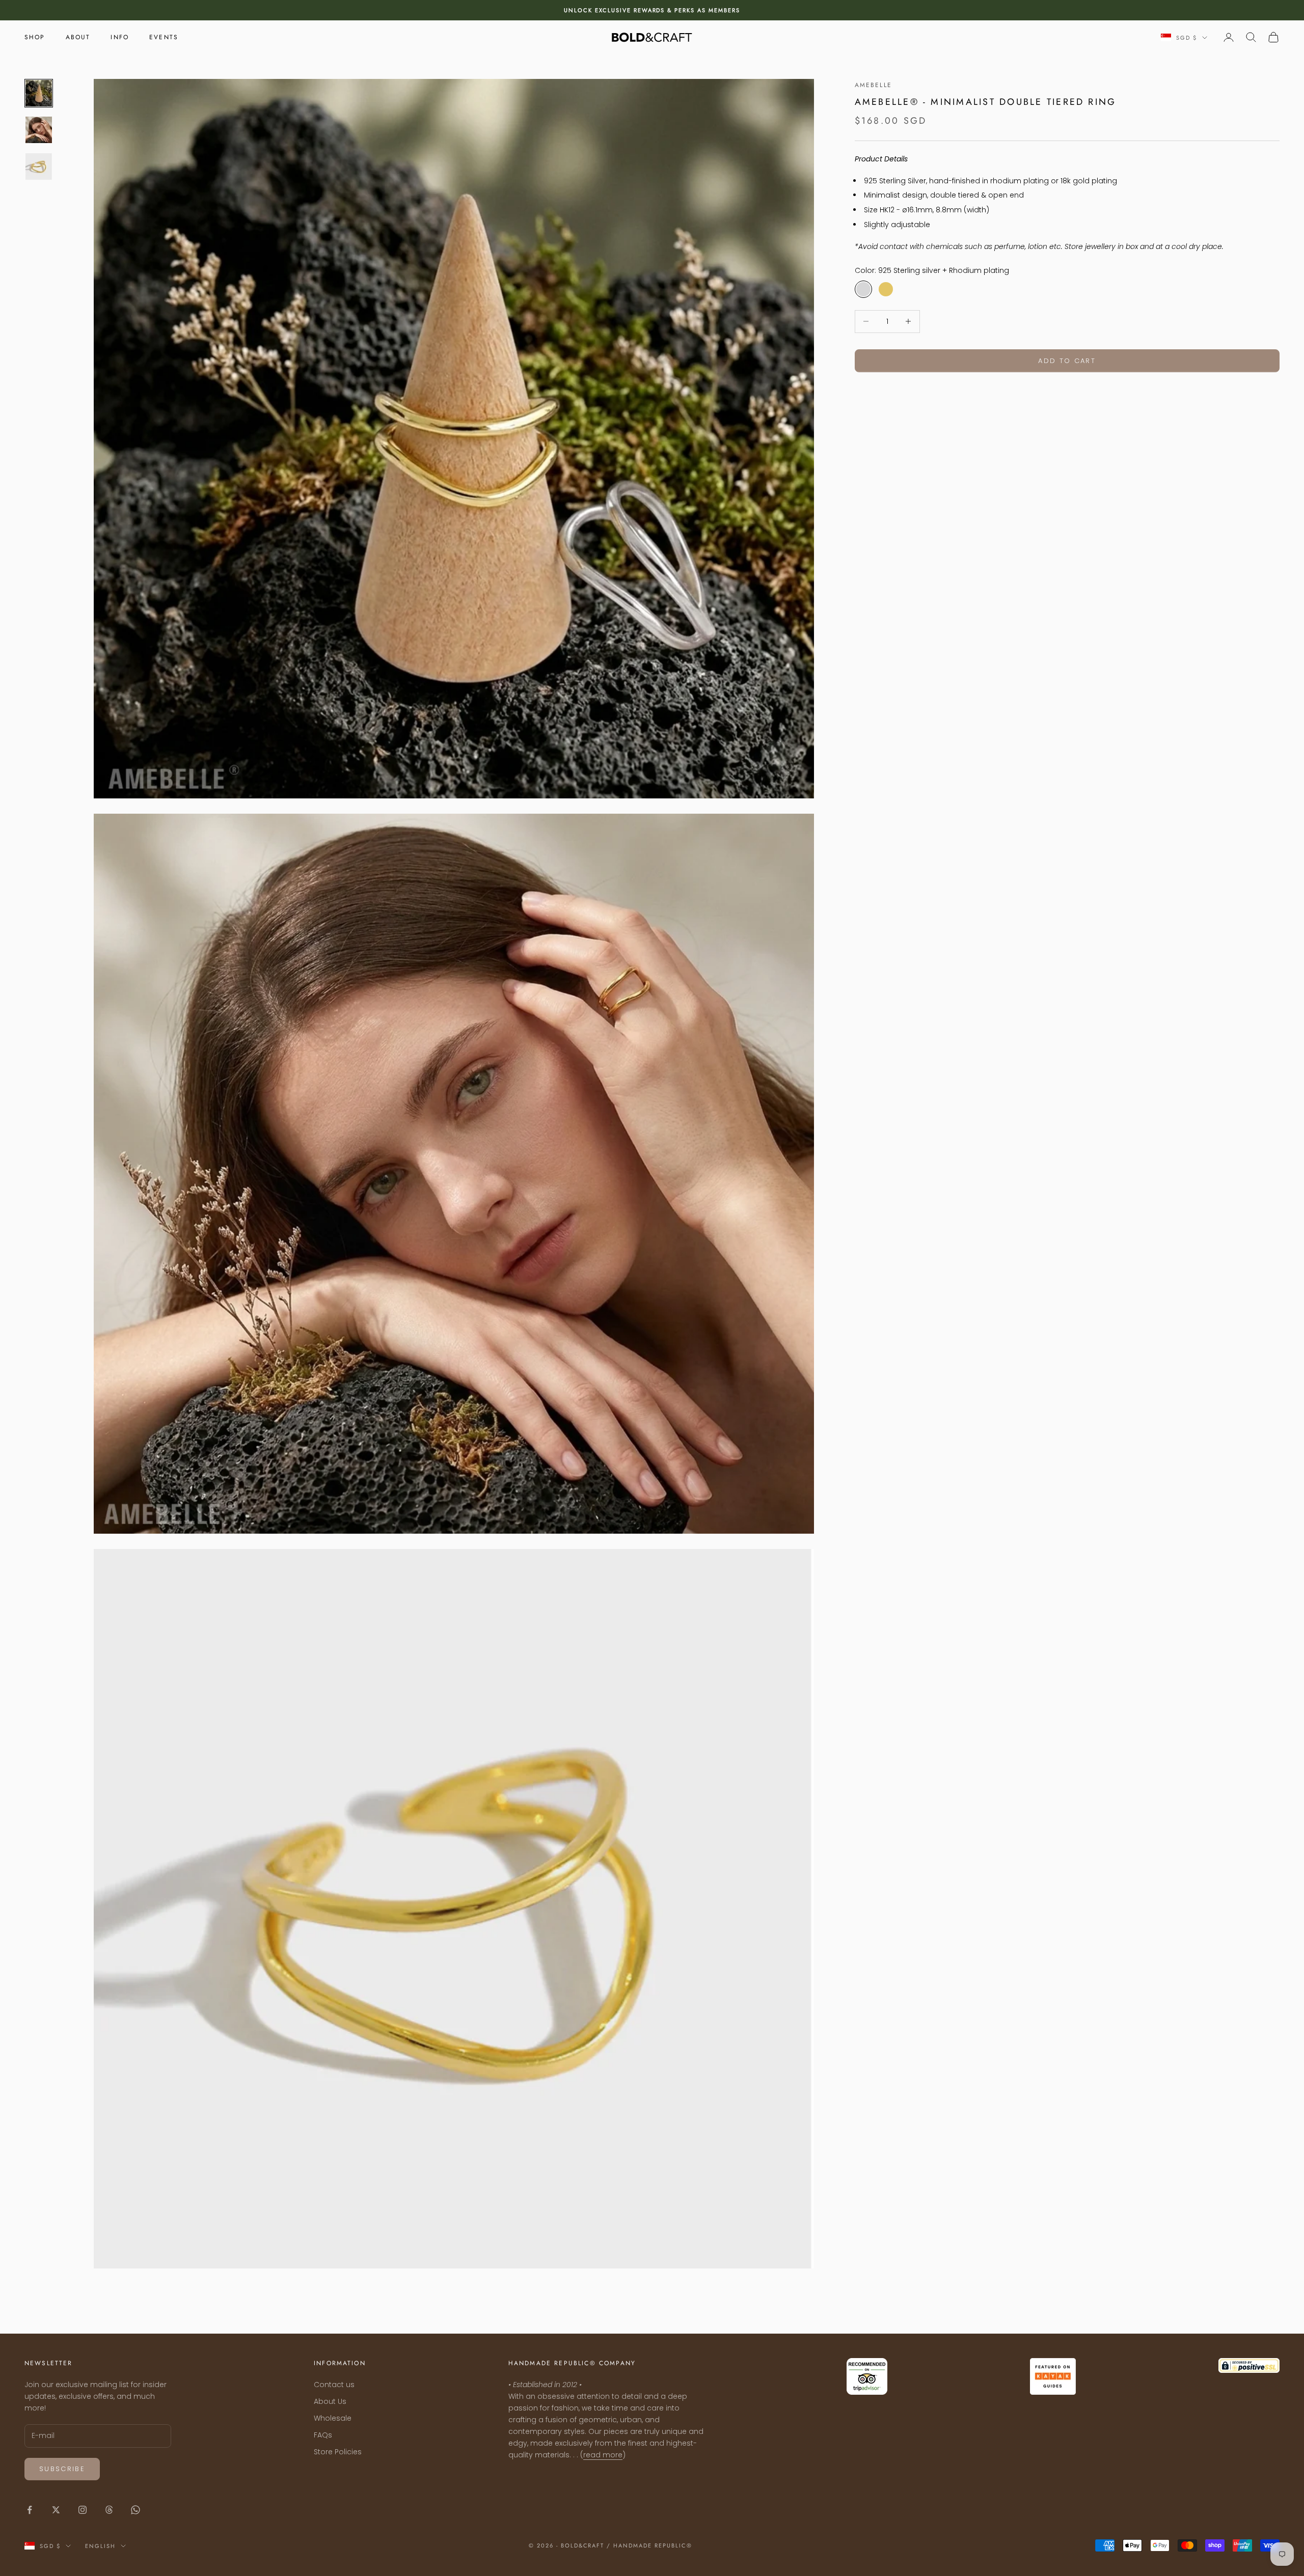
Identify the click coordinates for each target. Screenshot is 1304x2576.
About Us (330, 2401)
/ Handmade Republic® (649, 2545)
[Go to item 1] (39, 93)
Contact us (334, 2385)
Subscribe (62, 2469)
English (100, 2546)
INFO (120, 37)
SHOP (35, 37)
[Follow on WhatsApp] (135, 2510)
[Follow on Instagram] (83, 2510)
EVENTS (164, 37)
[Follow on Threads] (109, 2510)
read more (603, 2455)
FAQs (323, 2435)
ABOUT (78, 37)
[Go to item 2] (39, 130)
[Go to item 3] (39, 167)
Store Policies (338, 2452)
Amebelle (873, 85)
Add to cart (1067, 360)
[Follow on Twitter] (56, 2510)
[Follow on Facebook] (30, 2510)
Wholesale (333, 2418)
